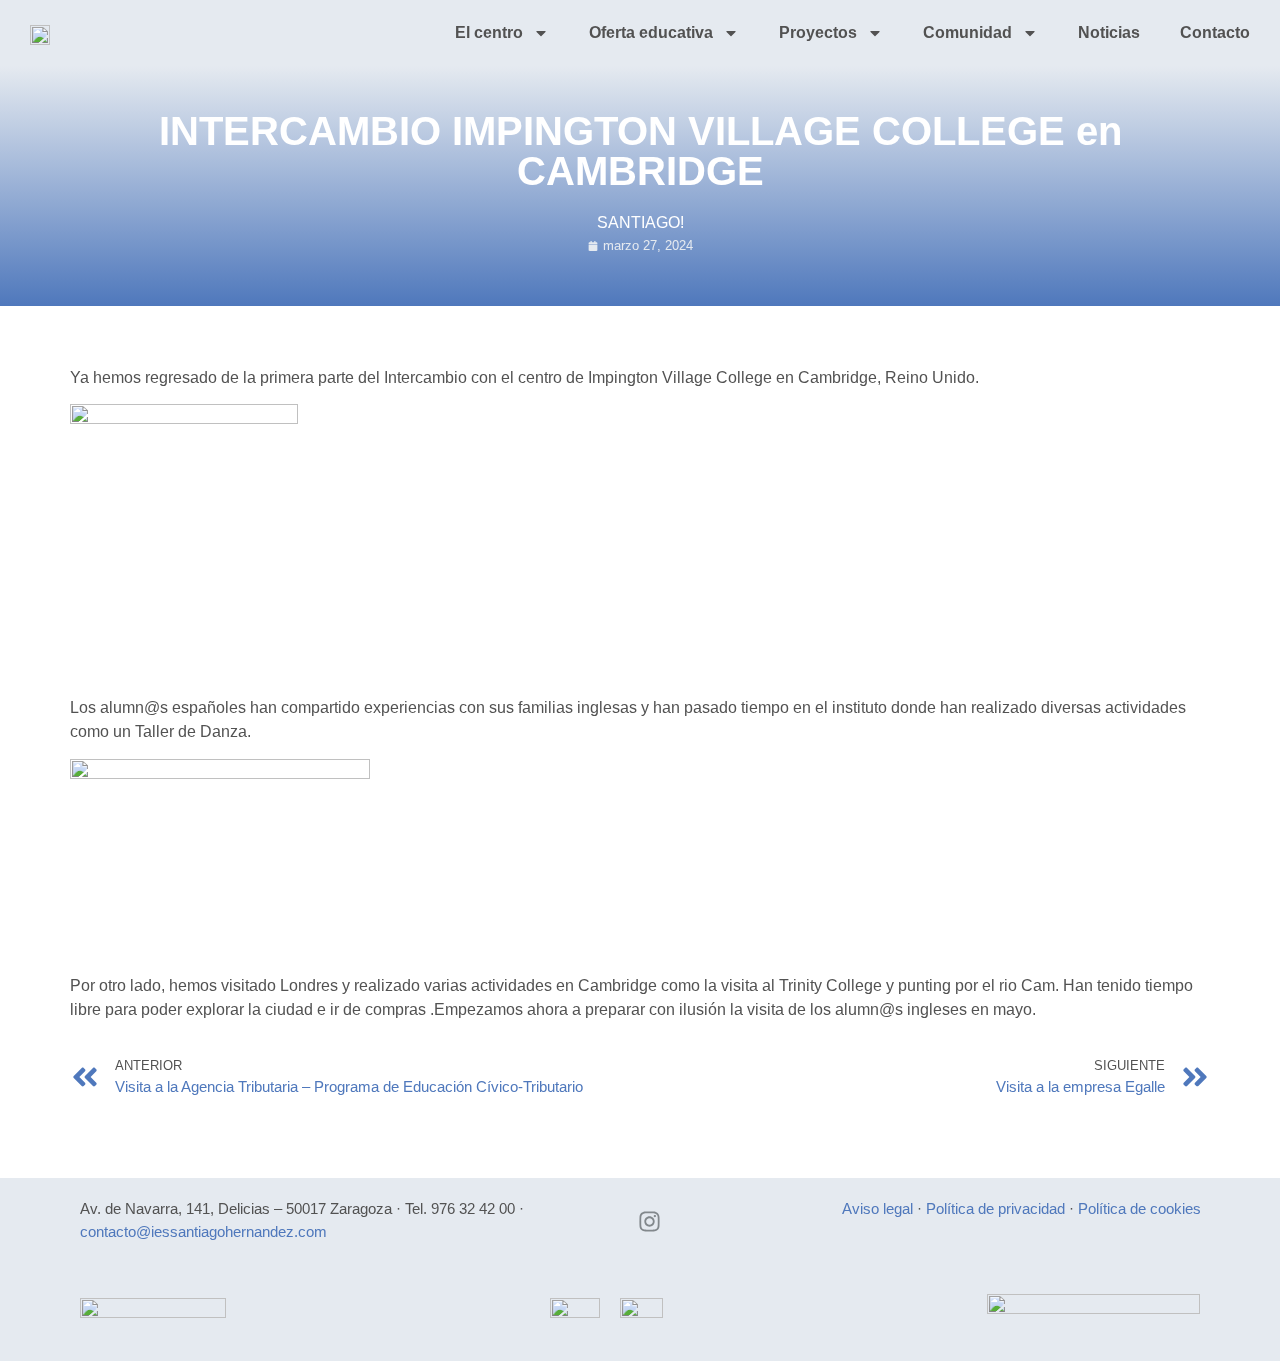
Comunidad (967, 32)
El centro (489, 32)
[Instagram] (650, 1221)
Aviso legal (877, 1208)
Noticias (1109, 32)
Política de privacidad (995, 1208)
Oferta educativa (651, 32)
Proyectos (818, 32)
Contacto (1215, 32)
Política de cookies (1139, 1208)
